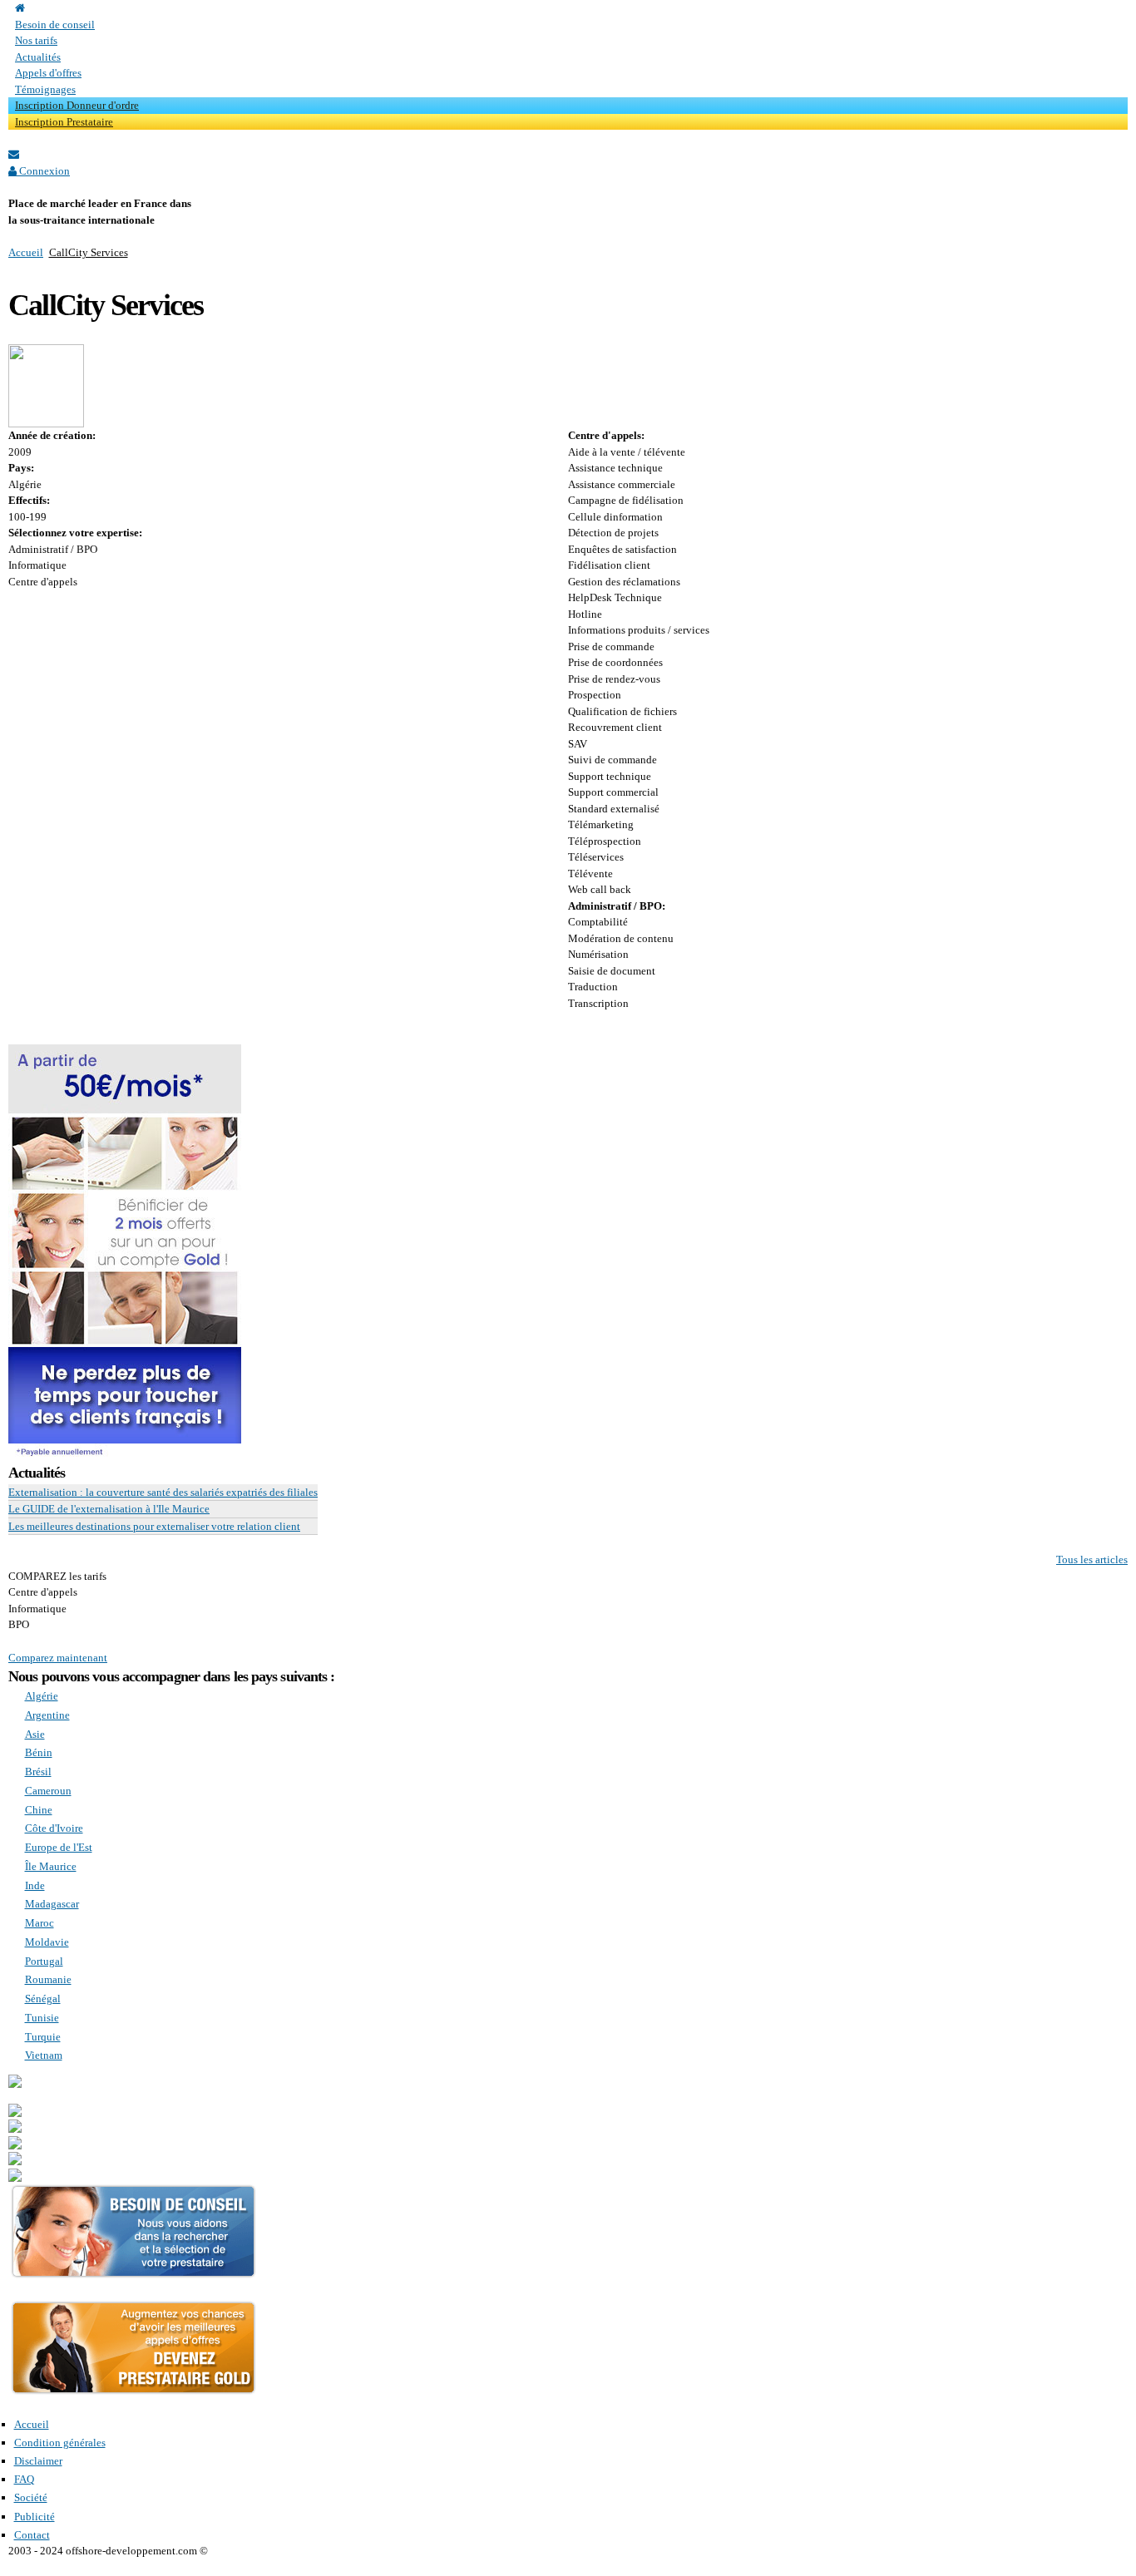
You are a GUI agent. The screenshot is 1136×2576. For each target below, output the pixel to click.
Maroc (40, 1923)
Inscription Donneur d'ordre (77, 105)
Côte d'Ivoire (54, 1828)
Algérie (42, 1696)
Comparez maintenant (58, 1658)
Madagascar (52, 1904)
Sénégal (43, 1999)
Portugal (44, 1961)
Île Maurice (51, 1866)
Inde (35, 1885)
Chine (39, 1810)
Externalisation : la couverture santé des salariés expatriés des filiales (163, 1492)
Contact (32, 2535)
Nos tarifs (36, 40)
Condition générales (60, 2443)
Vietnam (44, 2055)
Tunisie (42, 2018)
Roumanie (48, 1979)
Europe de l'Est (59, 1847)
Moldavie (47, 1942)
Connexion (43, 171)
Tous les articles (1092, 1559)
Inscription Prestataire (64, 122)
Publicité (35, 2517)
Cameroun (48, 1791)
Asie (35, 1734)
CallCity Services (89, 252)
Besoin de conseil (55, 25)
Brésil (38, 1772)
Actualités (38, 57)
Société (31, 2497)
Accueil (26, 252)
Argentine (47, 1715)
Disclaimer (38, 2461)
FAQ (24, 2479)
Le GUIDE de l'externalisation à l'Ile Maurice (109, 1509)
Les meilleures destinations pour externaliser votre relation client (154, 1526)
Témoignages (45, 89)
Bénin (39, 1752)
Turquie (43, 2037)
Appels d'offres (48, 73)
